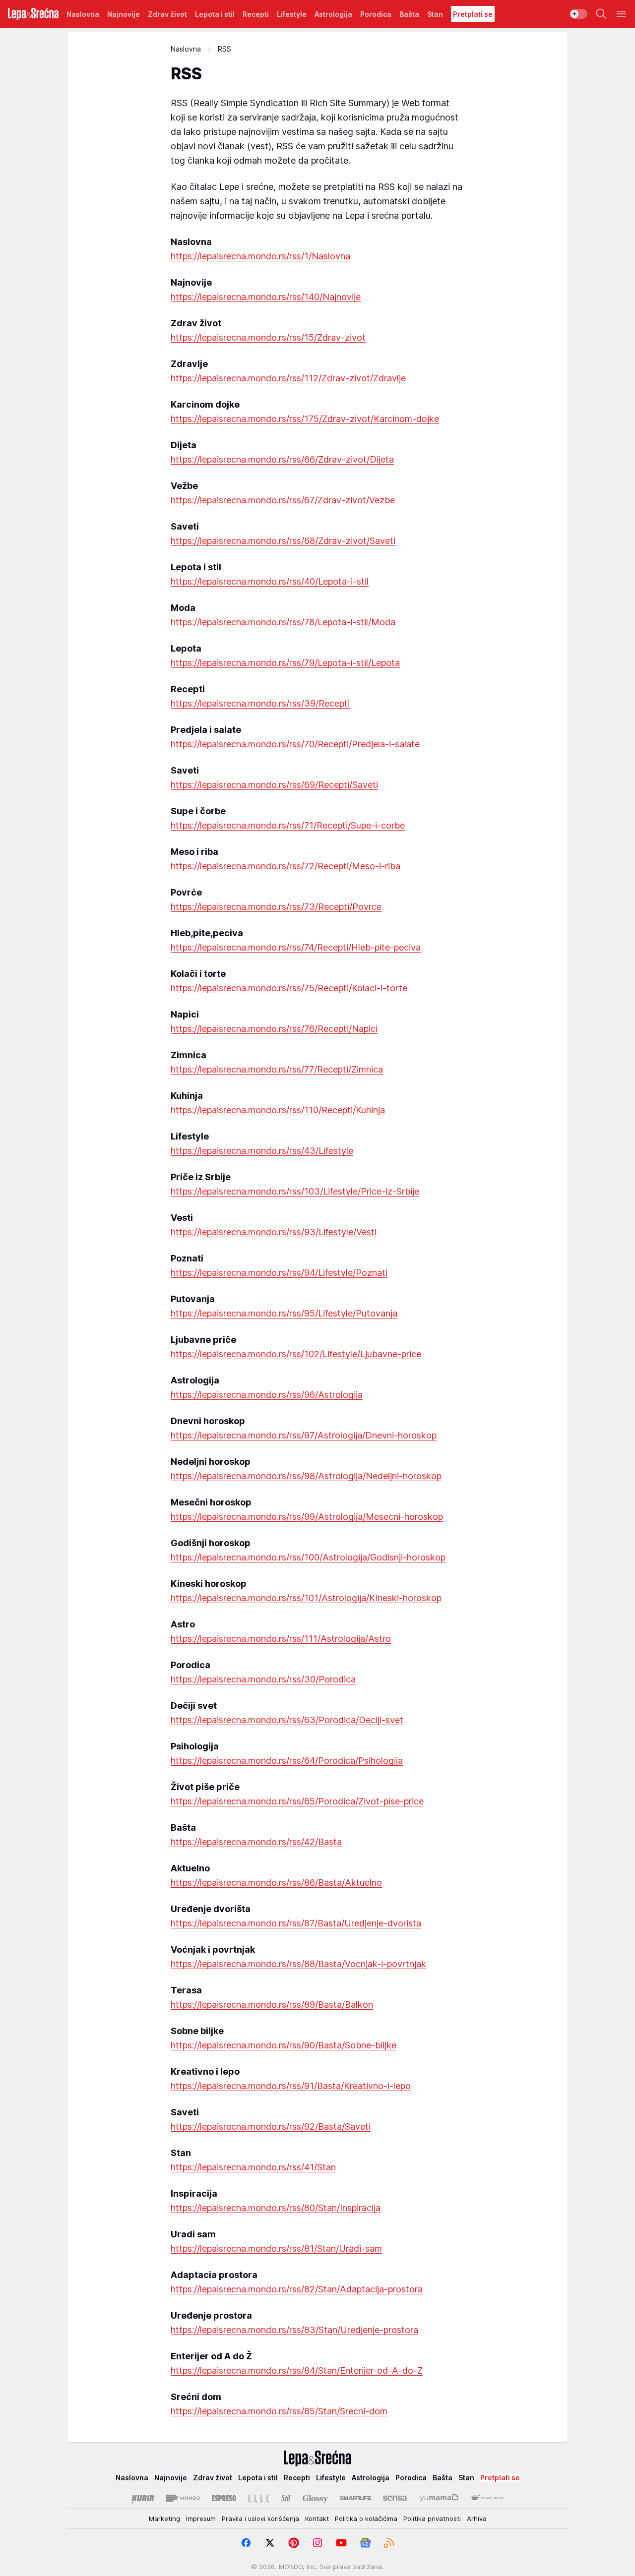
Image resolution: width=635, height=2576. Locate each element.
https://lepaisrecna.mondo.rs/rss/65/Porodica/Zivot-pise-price (297, 1801)
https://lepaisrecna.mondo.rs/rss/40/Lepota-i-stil (270, 581)
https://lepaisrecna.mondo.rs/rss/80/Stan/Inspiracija (276, 2208)
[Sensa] (395, 2498)
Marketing (164, 2518)
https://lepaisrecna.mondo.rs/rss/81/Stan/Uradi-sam (276, 2248)
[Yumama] (439, 2498)
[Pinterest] (294, 2543)
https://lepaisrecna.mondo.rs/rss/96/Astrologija (267, 1395)
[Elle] (258, 2498)
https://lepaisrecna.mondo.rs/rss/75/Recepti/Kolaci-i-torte (289, 988)
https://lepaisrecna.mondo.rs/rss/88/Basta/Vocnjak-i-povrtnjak (298, 1964)
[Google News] (365, 2543)
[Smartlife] (355, 2498)
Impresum (201, 2518)
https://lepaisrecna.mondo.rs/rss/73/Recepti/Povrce (276, 907)
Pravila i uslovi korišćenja (260, 2518)
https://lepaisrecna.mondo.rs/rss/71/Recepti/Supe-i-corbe (288, 825)
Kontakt (317, 2518)
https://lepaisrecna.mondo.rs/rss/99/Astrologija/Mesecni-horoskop (307, 1517)
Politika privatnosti (432, 2518)
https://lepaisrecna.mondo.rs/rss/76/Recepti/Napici (274, 1029)
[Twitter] (270, 2543)
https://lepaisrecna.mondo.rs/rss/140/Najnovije (266, 297)
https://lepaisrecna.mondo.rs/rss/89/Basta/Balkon (272, 2005)
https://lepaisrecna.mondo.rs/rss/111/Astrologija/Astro (281, 1639)
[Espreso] (224, 2498)
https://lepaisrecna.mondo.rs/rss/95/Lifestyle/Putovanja (284, 1313)
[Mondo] (183, 2498)
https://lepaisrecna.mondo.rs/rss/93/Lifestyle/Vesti (274, 1232)
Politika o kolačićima (366, 2518)
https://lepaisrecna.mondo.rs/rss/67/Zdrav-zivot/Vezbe (283, 500)
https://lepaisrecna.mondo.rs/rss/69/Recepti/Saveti (274, 785)
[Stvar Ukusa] (487, 2498)
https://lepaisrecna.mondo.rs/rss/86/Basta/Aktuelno (276, 1883)
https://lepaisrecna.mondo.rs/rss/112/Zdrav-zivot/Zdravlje (288, 378)
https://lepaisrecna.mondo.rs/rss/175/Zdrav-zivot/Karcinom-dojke (305, 419)
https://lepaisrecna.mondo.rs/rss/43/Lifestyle (262, 1151)
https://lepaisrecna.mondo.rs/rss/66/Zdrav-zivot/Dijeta (282, 459)
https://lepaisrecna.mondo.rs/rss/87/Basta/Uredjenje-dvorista (296, 1923)
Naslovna (186, 49)
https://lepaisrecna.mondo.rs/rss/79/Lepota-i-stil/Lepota (285, 663)
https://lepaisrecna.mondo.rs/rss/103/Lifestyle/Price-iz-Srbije (295, 1191)
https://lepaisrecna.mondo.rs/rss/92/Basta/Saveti (271, 2127)
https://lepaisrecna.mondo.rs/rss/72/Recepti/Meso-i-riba (286, 866)
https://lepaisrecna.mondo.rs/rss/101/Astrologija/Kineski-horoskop (306, 1598)
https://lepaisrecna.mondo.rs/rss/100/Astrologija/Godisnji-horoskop (308, 1557)
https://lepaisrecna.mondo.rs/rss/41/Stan (253, 2167)
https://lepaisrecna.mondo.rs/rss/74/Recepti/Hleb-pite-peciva (296, 947)
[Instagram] (317, 2543)
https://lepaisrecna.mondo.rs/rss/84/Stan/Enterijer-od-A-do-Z (297, 2370)
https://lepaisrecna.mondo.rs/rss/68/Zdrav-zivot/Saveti (283, 541)
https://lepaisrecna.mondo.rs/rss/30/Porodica (263, 1679)
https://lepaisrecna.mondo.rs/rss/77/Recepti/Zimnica (277, 1069)
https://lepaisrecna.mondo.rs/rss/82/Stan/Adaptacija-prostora (297, 2289)
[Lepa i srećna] (33, 14)
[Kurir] (143, 2498)
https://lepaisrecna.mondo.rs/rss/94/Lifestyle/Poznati (279, 1273)
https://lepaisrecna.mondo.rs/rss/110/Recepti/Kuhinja (278, 1110)
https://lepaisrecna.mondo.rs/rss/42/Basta (256, 1842)
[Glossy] (315, 2498)
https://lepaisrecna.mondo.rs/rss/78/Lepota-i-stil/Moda (283, 622)
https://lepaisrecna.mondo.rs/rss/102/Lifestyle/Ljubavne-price (296, 1354)
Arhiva (477, 2518)
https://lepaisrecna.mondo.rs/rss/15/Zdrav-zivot (268, 337)
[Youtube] (341, 2543)
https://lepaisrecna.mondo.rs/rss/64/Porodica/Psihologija (287, 1761)
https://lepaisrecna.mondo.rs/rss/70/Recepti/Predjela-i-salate (295, 744)
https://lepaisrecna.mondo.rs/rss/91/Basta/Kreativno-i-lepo (291, 2086)
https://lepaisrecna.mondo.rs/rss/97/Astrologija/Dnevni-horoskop (304, 1435)
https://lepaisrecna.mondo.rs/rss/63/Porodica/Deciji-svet (287, 1720)
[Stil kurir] (286, 2498)
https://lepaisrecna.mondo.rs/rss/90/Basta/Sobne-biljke (284, 2045)
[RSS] (389, 2543)
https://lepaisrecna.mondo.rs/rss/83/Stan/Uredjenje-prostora (294, 2330)
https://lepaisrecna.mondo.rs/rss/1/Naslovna (260, 256)
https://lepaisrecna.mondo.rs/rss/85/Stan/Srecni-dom (279, 2411)
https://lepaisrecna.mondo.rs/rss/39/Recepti (260, 703)
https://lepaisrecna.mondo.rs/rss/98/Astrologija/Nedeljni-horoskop (306, 1476)
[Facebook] (246, 2543)
